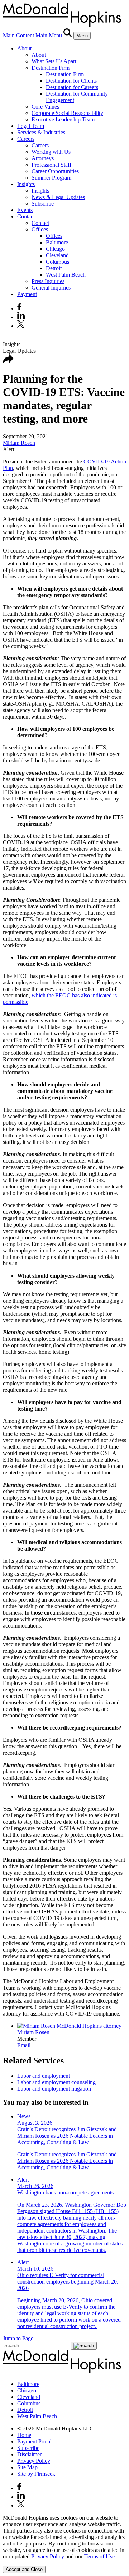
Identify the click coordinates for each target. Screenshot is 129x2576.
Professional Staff (51, 165)
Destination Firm (51, 68)
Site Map (27, 2467)
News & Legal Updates (58, 197)
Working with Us (51, 152)
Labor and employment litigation (54, 2089)
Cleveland (57, 255)
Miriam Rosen (19, 443)
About (24, 48)
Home (24, 2435)
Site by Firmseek (36, 2474)
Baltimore (57, 242)
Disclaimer (29, 2454)
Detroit (54, 268)
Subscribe (43, 204)
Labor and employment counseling (56, 2082)
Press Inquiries (48, 281)
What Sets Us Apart (54, 61)
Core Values (45, 107)
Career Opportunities (55, 171)
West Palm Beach (66, 275)
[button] (8, 361)
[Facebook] (19, 308)
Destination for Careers (72, 87)
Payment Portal (34, 2441)
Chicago (55, 249)
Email (24, 2045)
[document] (64, 2537)
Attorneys (43, 158)
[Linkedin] (21, 317)
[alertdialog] (64, 2544)
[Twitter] (22, 326)
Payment (27, 294)
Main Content (18, 35)
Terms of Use (99, 2556)
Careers (26, 139)
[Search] (68, 35)
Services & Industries (41, 132)
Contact (26, 216)
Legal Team (31, 126)
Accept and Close (24, 2569)
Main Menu (49, 35)
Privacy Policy (34, 2461)
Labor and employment (44, 2076)
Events (25, 210)
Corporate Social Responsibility (67, 113)
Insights (26, 184)
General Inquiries (51, 288)
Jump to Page (18, 2338)
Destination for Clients (71, 81)
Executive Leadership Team (63, 119)
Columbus (58, 262)
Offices (40, 229)
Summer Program (51, 178)
